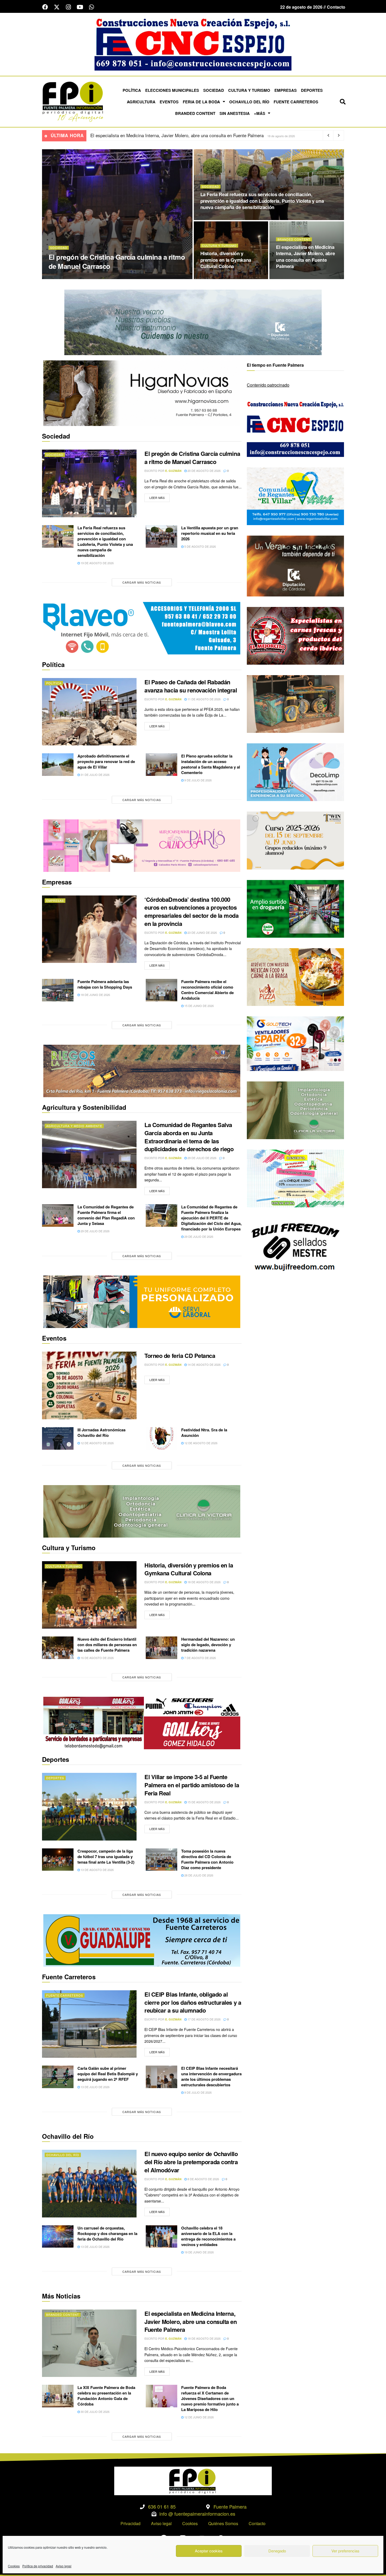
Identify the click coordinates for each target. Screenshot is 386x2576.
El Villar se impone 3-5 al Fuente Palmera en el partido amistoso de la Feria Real (169, 135)
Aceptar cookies (209, 2551)
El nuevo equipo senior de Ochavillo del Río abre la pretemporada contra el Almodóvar (191, 2162)
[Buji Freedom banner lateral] (295, 1246)
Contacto (257, 2523)
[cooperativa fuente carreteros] (142, 1940)
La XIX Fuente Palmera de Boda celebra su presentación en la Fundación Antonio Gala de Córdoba (106, 2396)
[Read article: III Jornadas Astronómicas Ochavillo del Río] (58, 1438)
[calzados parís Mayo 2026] (142, 845)
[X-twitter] (57, 7)
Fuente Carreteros (296, 102)
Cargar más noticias (142, 582)
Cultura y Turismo (249, 90)
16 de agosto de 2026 (97, 1658)
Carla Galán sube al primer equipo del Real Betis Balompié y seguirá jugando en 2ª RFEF (108, 2074)
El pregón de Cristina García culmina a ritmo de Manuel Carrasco (117, 262)
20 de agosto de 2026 (108, 277)
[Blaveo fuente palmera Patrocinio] (142, 628)
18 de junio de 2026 (95, 995)
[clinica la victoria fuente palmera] (295, 1110)
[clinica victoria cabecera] (142, 1511)
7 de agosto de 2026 (200, 1658)
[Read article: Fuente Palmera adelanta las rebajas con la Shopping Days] (58, 990)
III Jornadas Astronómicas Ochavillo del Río (101, 1433)
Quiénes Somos (223, 2523)
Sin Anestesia (235, 113)
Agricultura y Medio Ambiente (74, 1126)
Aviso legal (64, 2566)
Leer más (160, 497)
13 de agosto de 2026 (97, 1870)
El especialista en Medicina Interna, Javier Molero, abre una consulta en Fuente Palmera (305, 257)
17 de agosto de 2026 (204, 2019)
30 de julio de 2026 (95, 2412)
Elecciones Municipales (172, 90)
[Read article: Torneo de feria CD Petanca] (89, 1385)
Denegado (277, 2551)
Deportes (312, 90)
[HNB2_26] (142, 393)
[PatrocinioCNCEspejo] (193, 44)
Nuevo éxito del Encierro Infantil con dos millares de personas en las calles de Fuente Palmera (107, 1645)
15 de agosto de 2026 (204, 1802)
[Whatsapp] (91, 7)
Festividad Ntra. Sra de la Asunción (204, 1433)
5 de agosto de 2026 (200, 546)
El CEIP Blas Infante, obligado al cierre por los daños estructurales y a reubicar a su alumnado (193, 2002)
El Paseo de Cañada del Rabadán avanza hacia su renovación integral (191, 686)
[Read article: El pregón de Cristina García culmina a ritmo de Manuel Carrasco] (89, 483)
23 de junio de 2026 (202, 932)
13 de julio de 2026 (95, 2087)
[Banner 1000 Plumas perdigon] (295, 703)
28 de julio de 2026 (198, 1875)
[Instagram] (68, 7)
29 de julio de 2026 (202, 1158)
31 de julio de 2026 (95, 775)
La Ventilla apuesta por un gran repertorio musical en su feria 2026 (210, 533)
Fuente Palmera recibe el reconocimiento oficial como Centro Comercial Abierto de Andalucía (207, 990)
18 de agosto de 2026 (220, 277)
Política (132, 90)
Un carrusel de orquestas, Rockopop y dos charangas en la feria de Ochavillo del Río (107, 2233)
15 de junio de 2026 (199, 1006)
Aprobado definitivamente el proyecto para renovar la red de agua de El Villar (106, 761)
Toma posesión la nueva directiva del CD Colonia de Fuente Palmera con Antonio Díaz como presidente (207, 1859)
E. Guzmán (77, 277)
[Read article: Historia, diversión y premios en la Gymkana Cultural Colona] (89, 1595)
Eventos (169, 102)
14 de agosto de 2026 (204, 1364)
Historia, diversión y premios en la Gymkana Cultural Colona (226, 260)
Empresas (286, 90)
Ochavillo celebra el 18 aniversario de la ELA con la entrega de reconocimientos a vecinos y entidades (208, 2236)
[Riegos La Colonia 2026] (142, 1070)
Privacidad (131, 2523)
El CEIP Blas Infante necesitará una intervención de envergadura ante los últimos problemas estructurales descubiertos (211, 2076)
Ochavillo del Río (249, 102)
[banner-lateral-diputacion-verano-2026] (295, 565)
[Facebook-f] (45, 7)
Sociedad (214, 90)
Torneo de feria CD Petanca (180, 1356)
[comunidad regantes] (295, 496)
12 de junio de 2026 (199, 2417)
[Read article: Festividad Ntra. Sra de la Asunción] (161, 1438)
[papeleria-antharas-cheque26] (295, 1178)
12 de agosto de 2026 (97, 1443)
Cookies (14, 2566)
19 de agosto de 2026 (220, 218)
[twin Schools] (295, 840)
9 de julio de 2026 (198, 780)
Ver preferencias (345, 2551)
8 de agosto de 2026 (203, 2179)
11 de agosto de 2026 (204, 699)
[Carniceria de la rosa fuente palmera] (295, 635)
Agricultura (141, 102)
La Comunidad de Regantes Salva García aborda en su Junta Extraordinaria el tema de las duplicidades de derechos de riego (189, 1137)
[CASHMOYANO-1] (295, 908)
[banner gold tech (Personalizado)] (295, 1043)
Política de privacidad (38, 2566)
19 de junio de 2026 (199, 2252)
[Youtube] (80, 7)
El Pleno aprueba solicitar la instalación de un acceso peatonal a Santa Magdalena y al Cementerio (211, 764)
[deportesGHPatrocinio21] (142, 1722)
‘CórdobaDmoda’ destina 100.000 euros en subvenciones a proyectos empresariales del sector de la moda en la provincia (192, 911)
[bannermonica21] (295, 772)
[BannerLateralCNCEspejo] (295, 427)
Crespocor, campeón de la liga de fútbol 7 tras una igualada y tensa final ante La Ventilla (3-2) (106, 1857)
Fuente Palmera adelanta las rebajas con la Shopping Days (105, 984)
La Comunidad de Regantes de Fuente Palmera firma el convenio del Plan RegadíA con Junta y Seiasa (106, 1215)
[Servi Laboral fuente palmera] (142, 1301)
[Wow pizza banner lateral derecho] (295, 976)
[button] (343, 102)
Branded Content (195, 113)
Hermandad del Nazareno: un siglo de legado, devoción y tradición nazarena (208, 1645)
